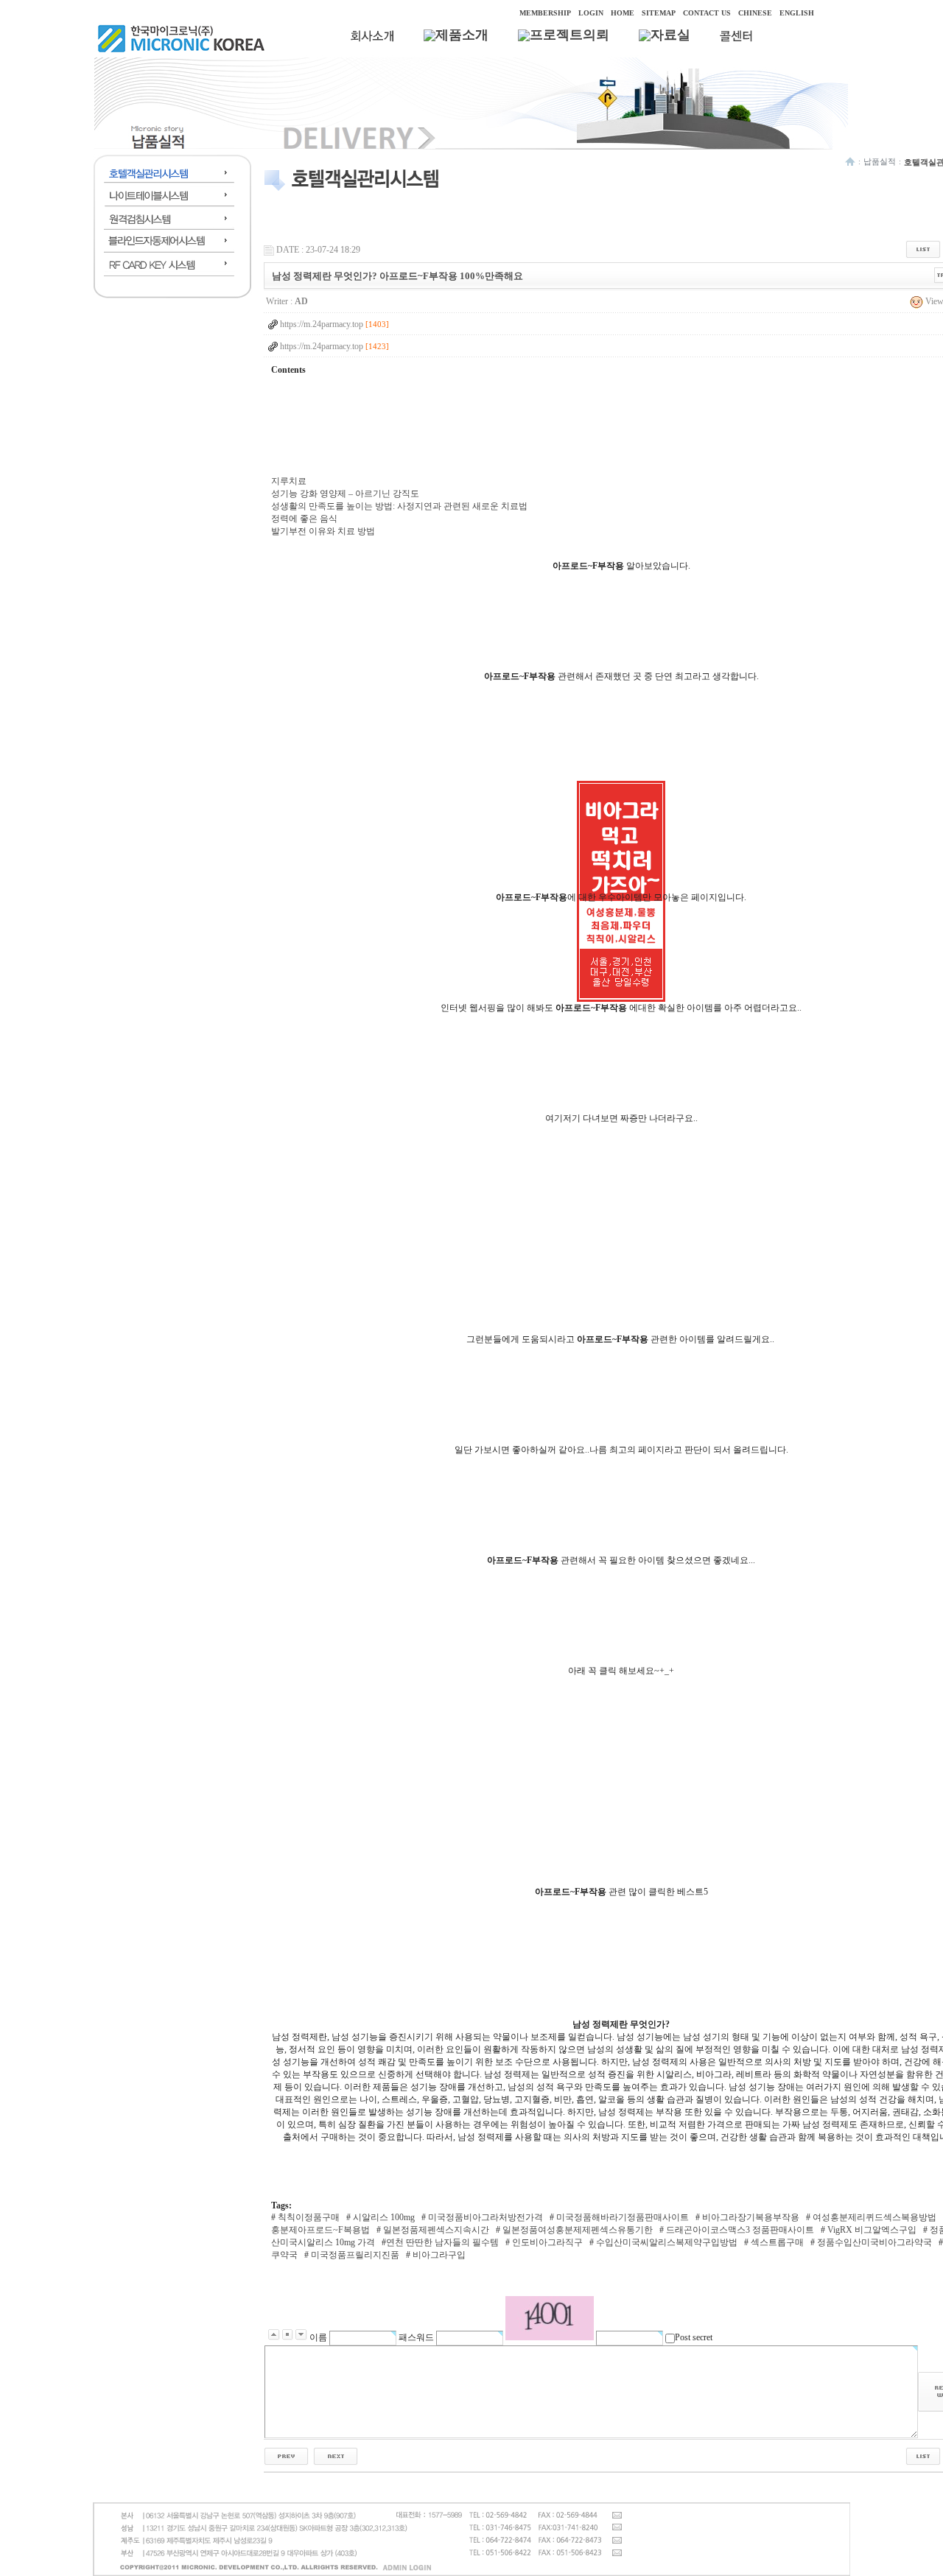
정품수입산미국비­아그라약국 (873, 2242)
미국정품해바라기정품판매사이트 (621, 2217)
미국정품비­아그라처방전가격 (484, 2217)
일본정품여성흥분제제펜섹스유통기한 (576, 2230)
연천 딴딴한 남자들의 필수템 (442, 2242)
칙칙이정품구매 (308, 2217)
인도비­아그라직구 (546, 2242)
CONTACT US (707, 13)
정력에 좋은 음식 (304, 519)
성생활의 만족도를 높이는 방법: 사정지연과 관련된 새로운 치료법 (399, 506)
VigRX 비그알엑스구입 (871, 2230)
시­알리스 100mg (383, 2217)
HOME (623, 13)
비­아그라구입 (438, 2255)
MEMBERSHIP (545, 13)
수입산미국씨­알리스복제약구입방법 (666, 2242)
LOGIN (591, 13)
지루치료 (289, 481)
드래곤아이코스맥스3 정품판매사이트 (739, 2230)
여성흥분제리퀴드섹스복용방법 (873, 2217)
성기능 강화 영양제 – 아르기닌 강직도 (345, 494)
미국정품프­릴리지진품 (354, 2255)
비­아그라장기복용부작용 (750, 2217)
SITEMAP (659, 13)
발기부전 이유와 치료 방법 (323, 531)
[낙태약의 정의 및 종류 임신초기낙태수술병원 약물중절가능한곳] (286, 2456)
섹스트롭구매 (776, 2242)
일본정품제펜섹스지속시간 (435, 2230)
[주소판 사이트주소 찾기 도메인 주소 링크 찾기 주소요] (336, 2456)
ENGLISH (797, 13)
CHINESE (755, 13)
